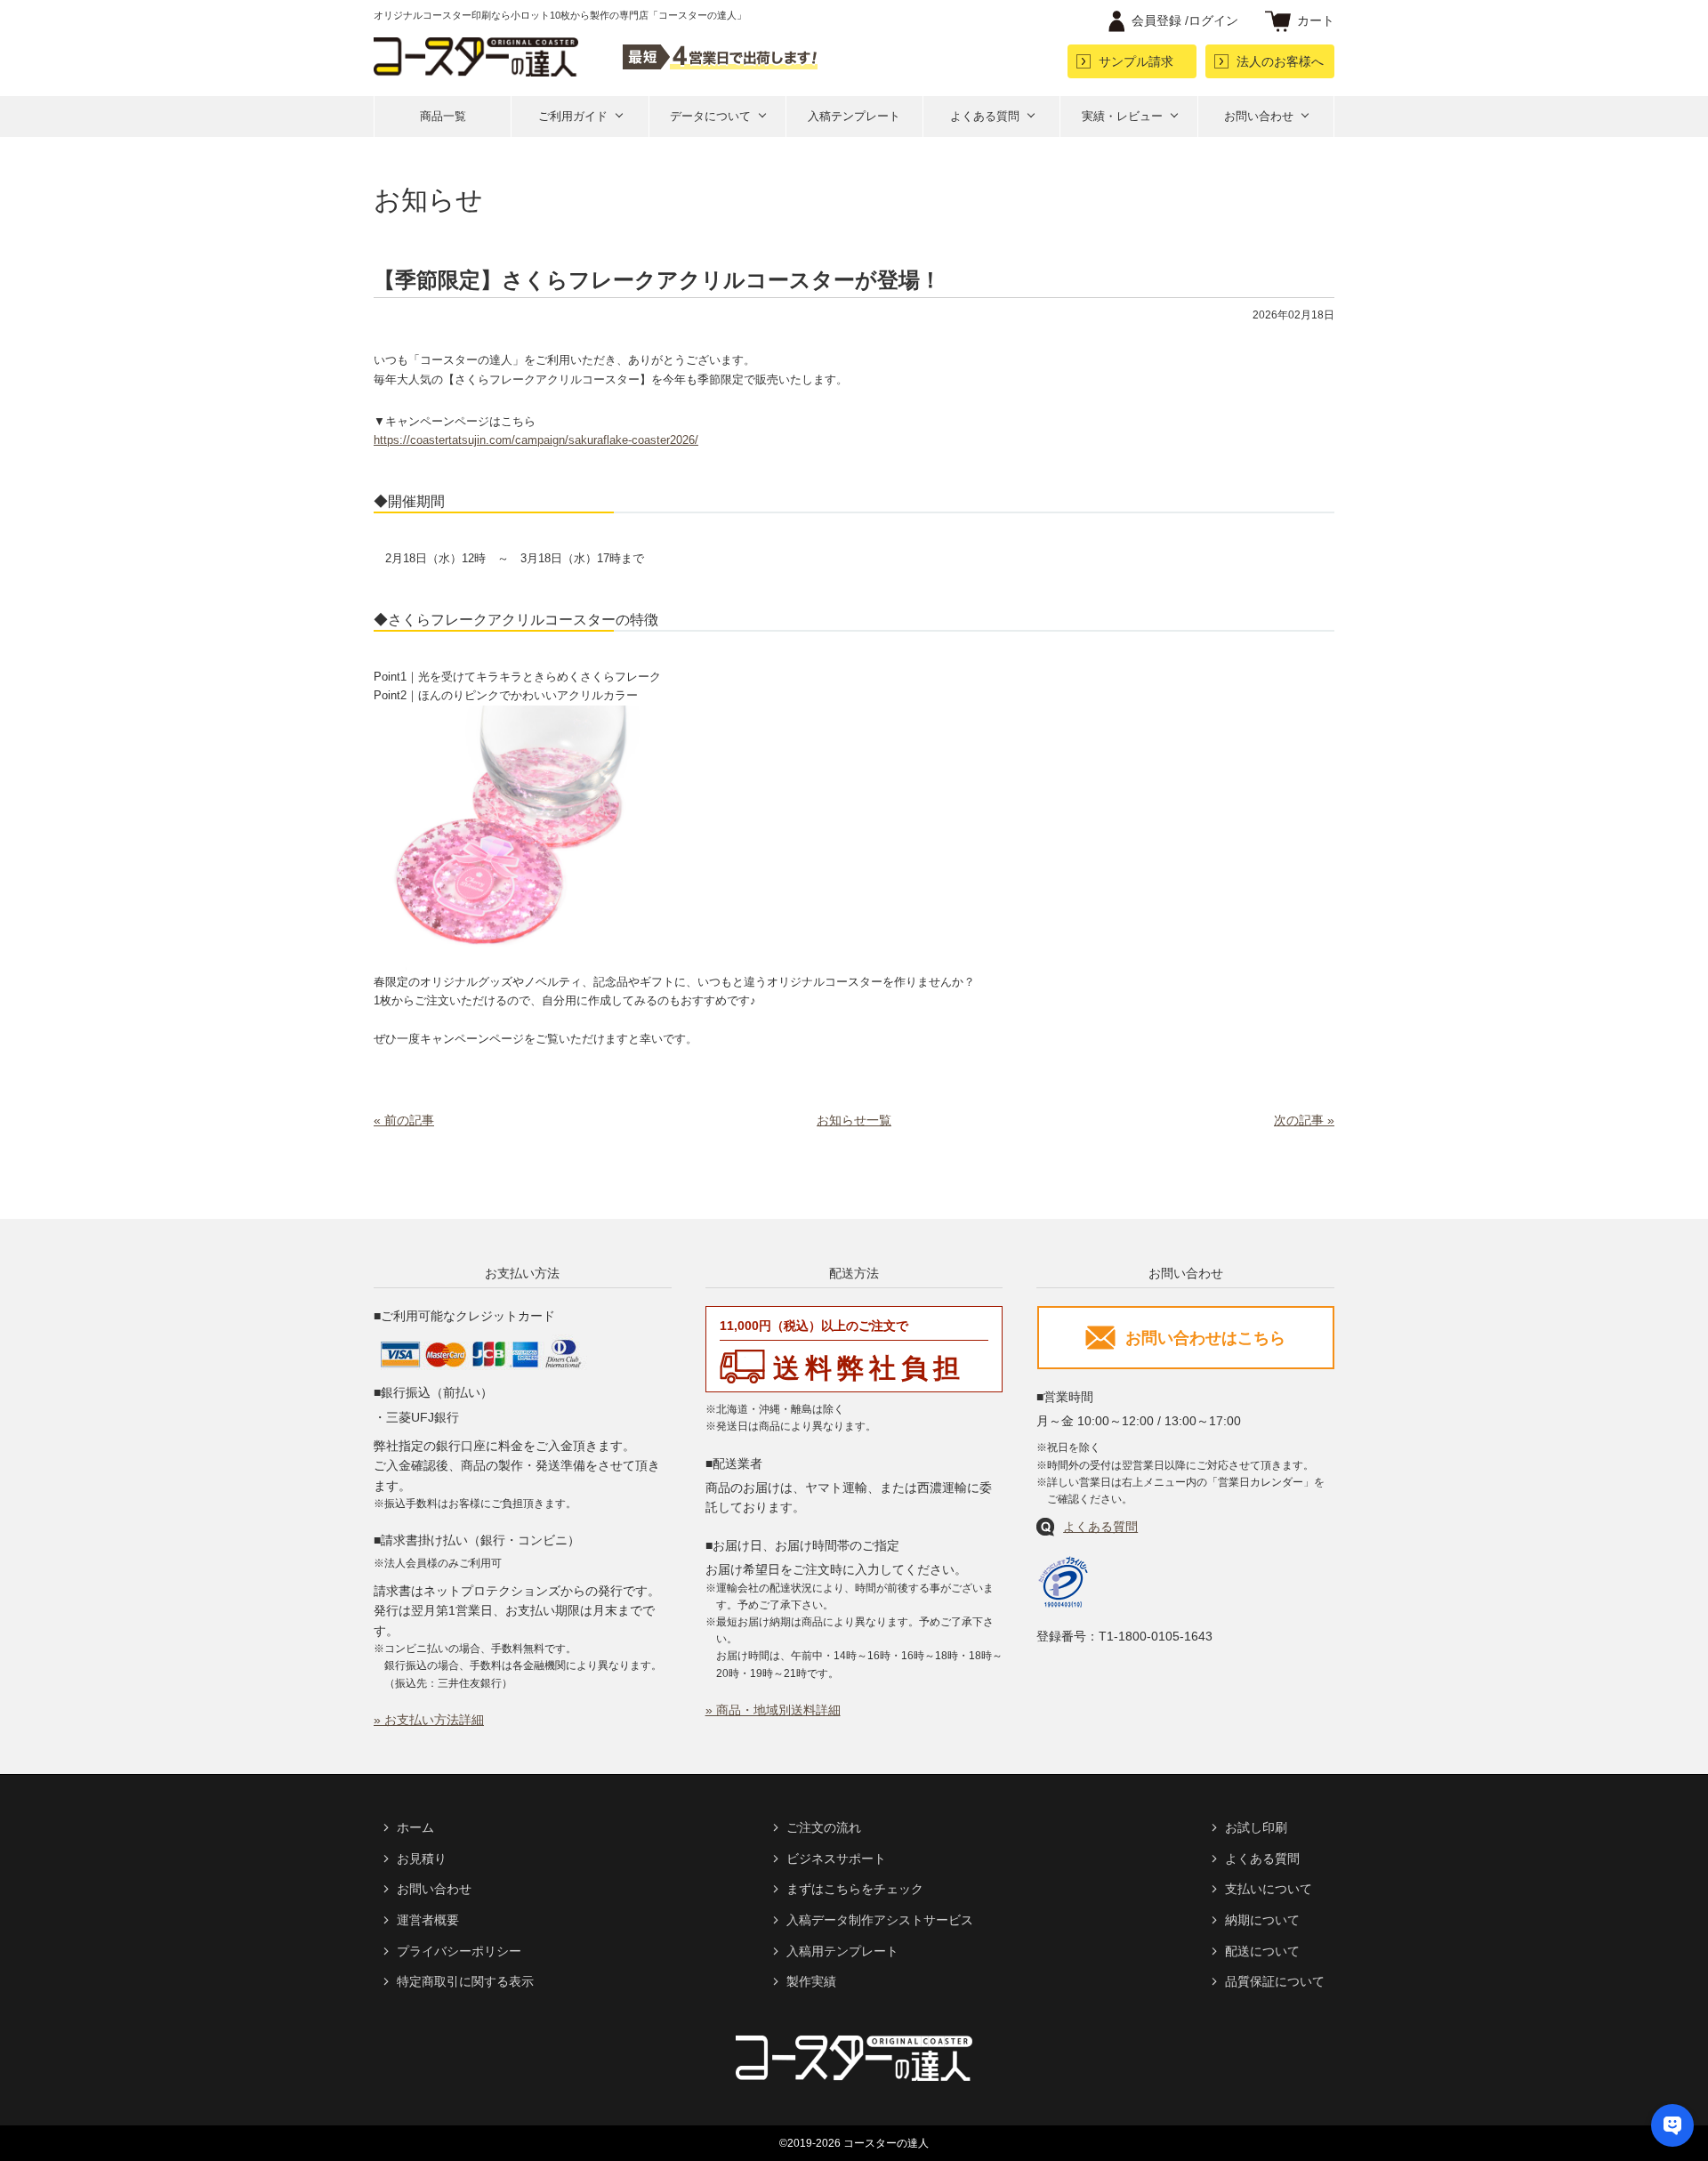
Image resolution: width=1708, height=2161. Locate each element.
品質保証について (1275, 1981)
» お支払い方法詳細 (429, 1720)
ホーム (415, 1827)
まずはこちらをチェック (855, 1889)
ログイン (1185, 20)
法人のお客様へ (1280, 61)
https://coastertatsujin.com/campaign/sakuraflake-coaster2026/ (536, 440)
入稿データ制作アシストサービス (880, 1920)
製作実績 (811, 1981)
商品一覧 (443, 116)
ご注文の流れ (824, 1827)
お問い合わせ (1259, 116)
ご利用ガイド (573, 116)
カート (1316, 20)
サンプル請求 (1136, 61)
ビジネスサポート (836, 1859)
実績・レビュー (1122, 116)
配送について (1262, 1951)
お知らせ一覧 (854, 1120)
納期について (1262, 1920)
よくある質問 (985, 116)
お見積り (422, 1859)
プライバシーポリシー (459, 1951)
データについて (710, 116)
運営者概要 (428, 1920)
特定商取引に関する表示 (465, 1981)
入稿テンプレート (854, 116)
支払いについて (1269, 1889)
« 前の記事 (404, 1120)
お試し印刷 (1256, 1827)
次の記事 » (1304, 1120)
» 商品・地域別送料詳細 (773, 1710)
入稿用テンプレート (842, 1951)
